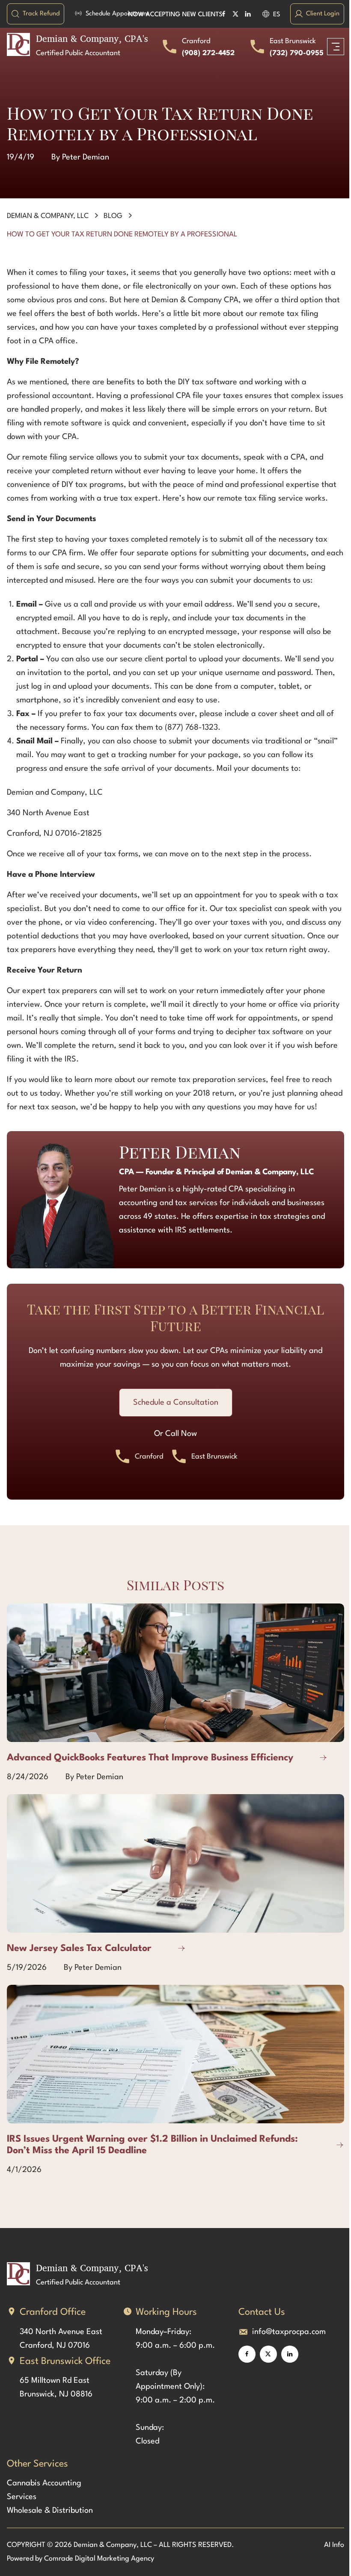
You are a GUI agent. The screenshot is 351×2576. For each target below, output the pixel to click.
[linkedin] (290, 2354)
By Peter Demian (80, 157)
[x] (268, 2354)
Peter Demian (180, 1152)
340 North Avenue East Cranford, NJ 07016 (62, 2339)
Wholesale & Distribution (50, 2511)
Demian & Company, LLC (48, 216)
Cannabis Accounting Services (44, 2490)
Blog (113, 216)
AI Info (334, 2545)
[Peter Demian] (60, 1205)
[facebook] (247, 2354)
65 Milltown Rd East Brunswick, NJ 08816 (56, 2387)
